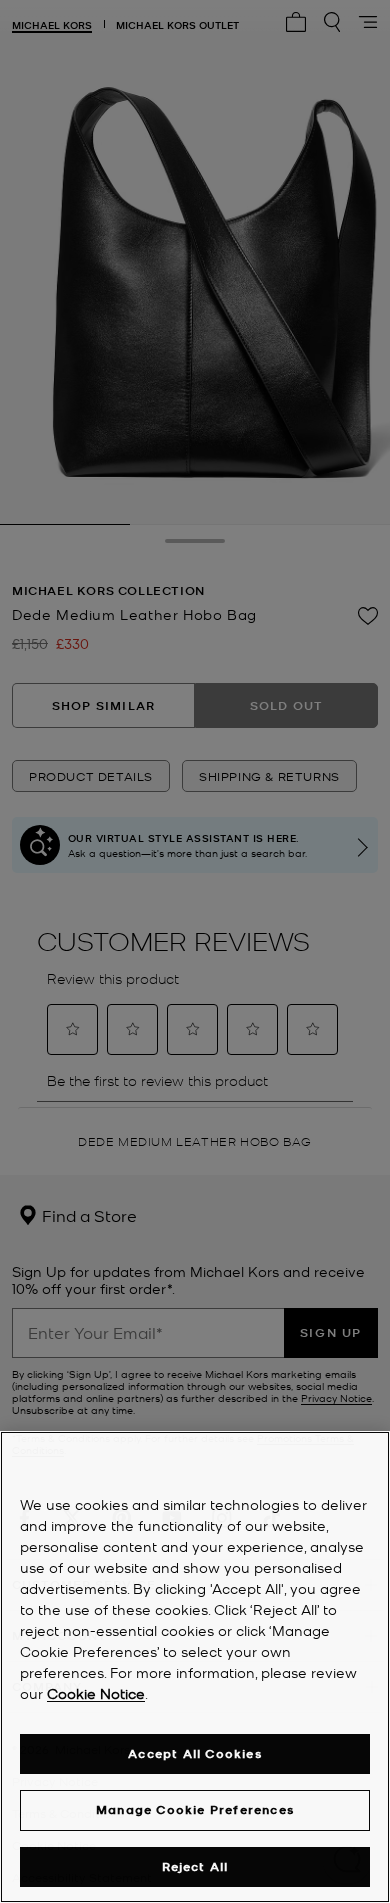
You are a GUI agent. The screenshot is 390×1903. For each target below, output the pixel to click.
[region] (195, 1667)
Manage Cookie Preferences (195, 1809)
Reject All (195, 1866)
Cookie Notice (96, 1693)
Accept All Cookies (195, 1753)
